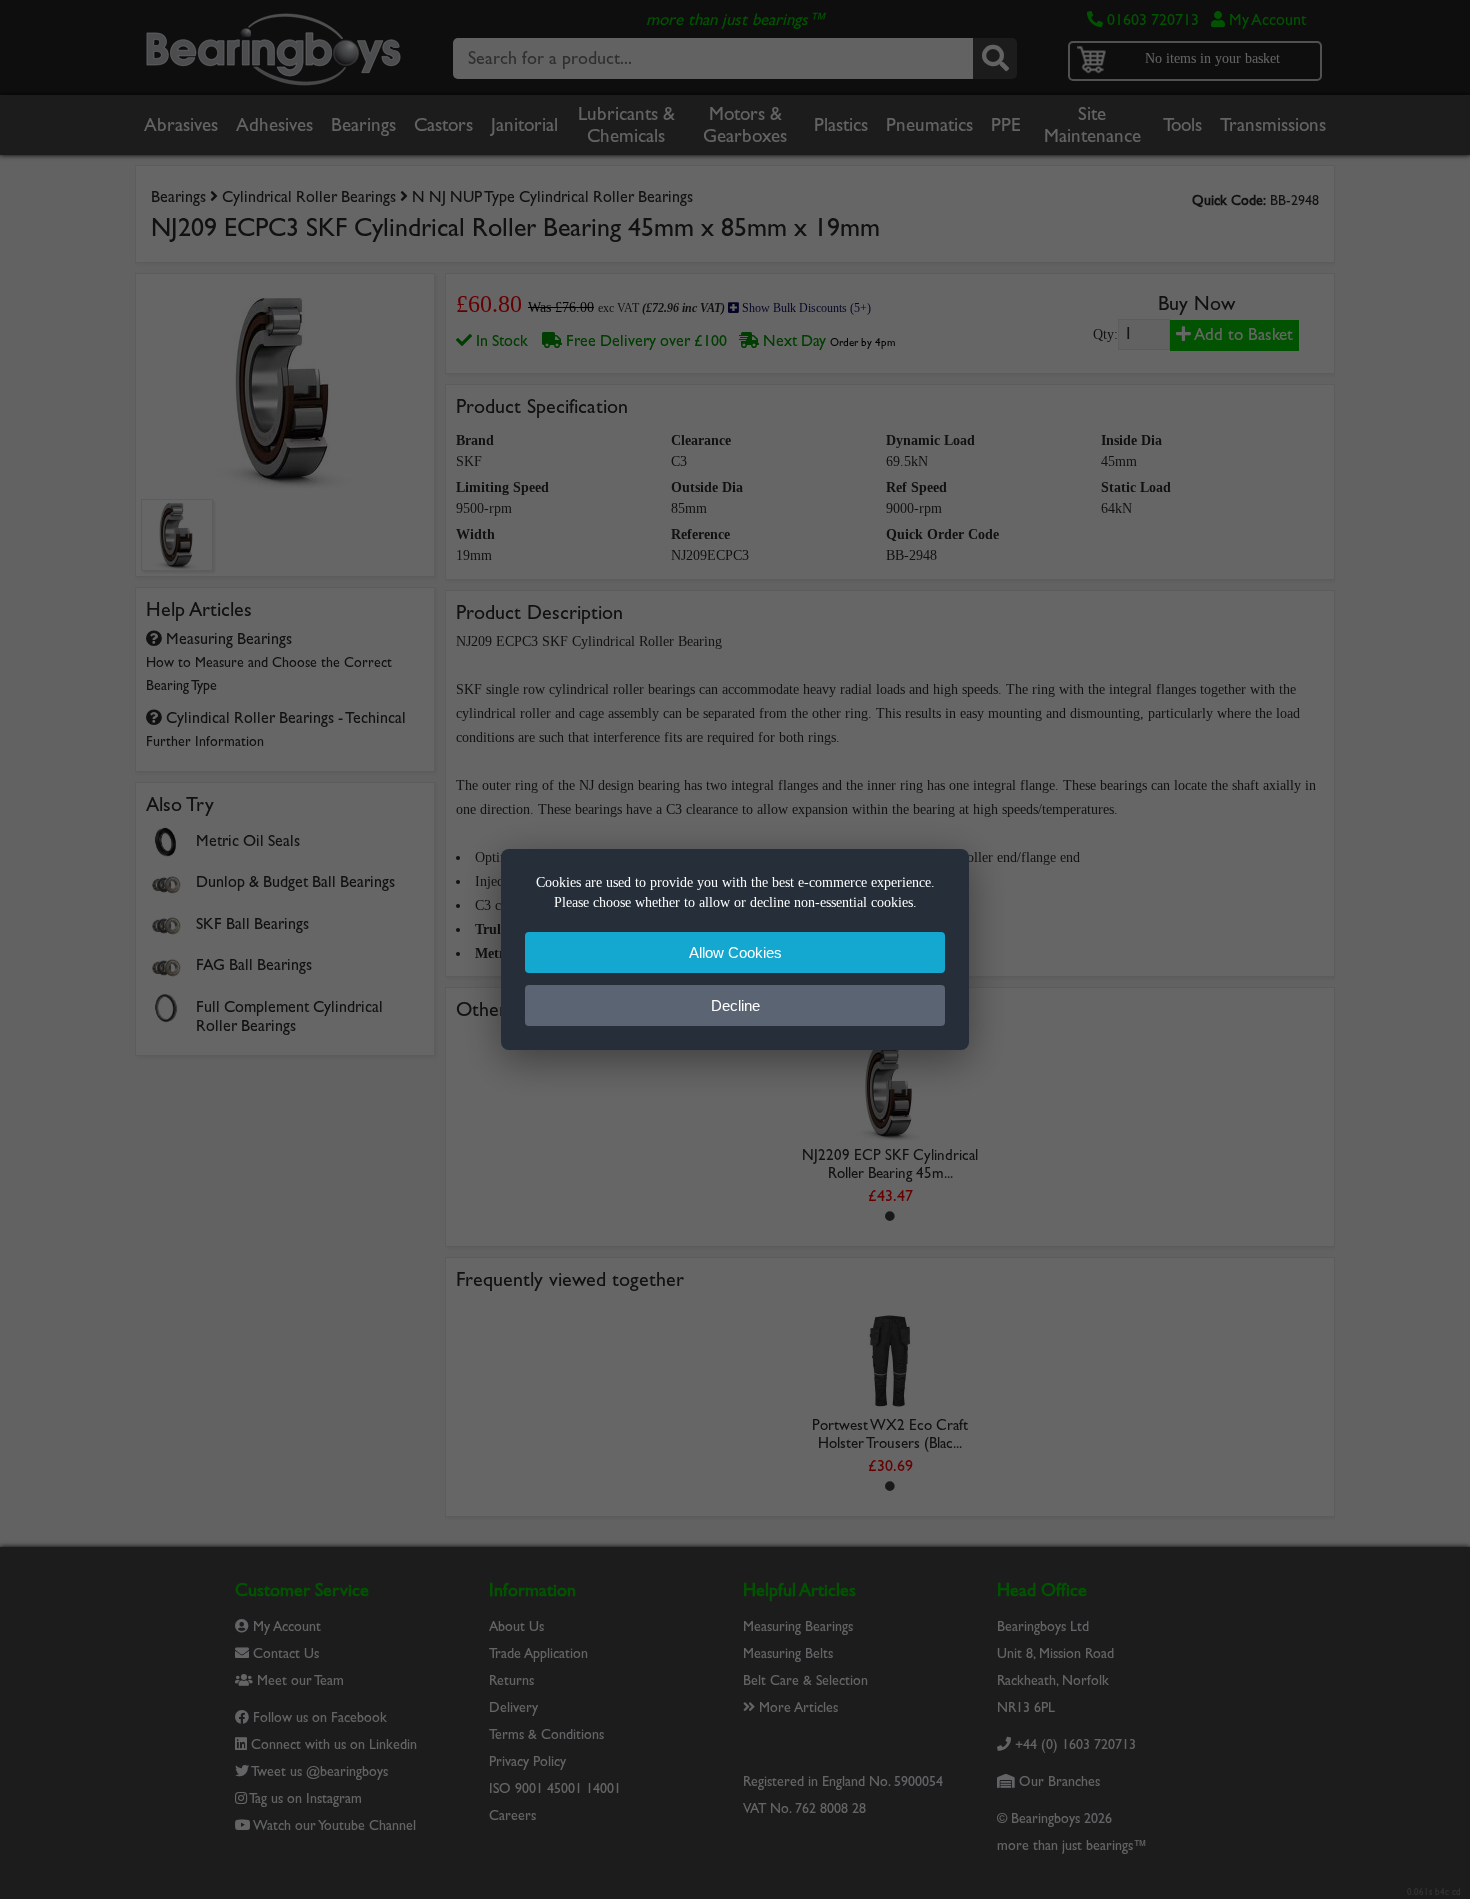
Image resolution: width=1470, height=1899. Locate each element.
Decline (735, 1005)
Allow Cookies (735, 952)
